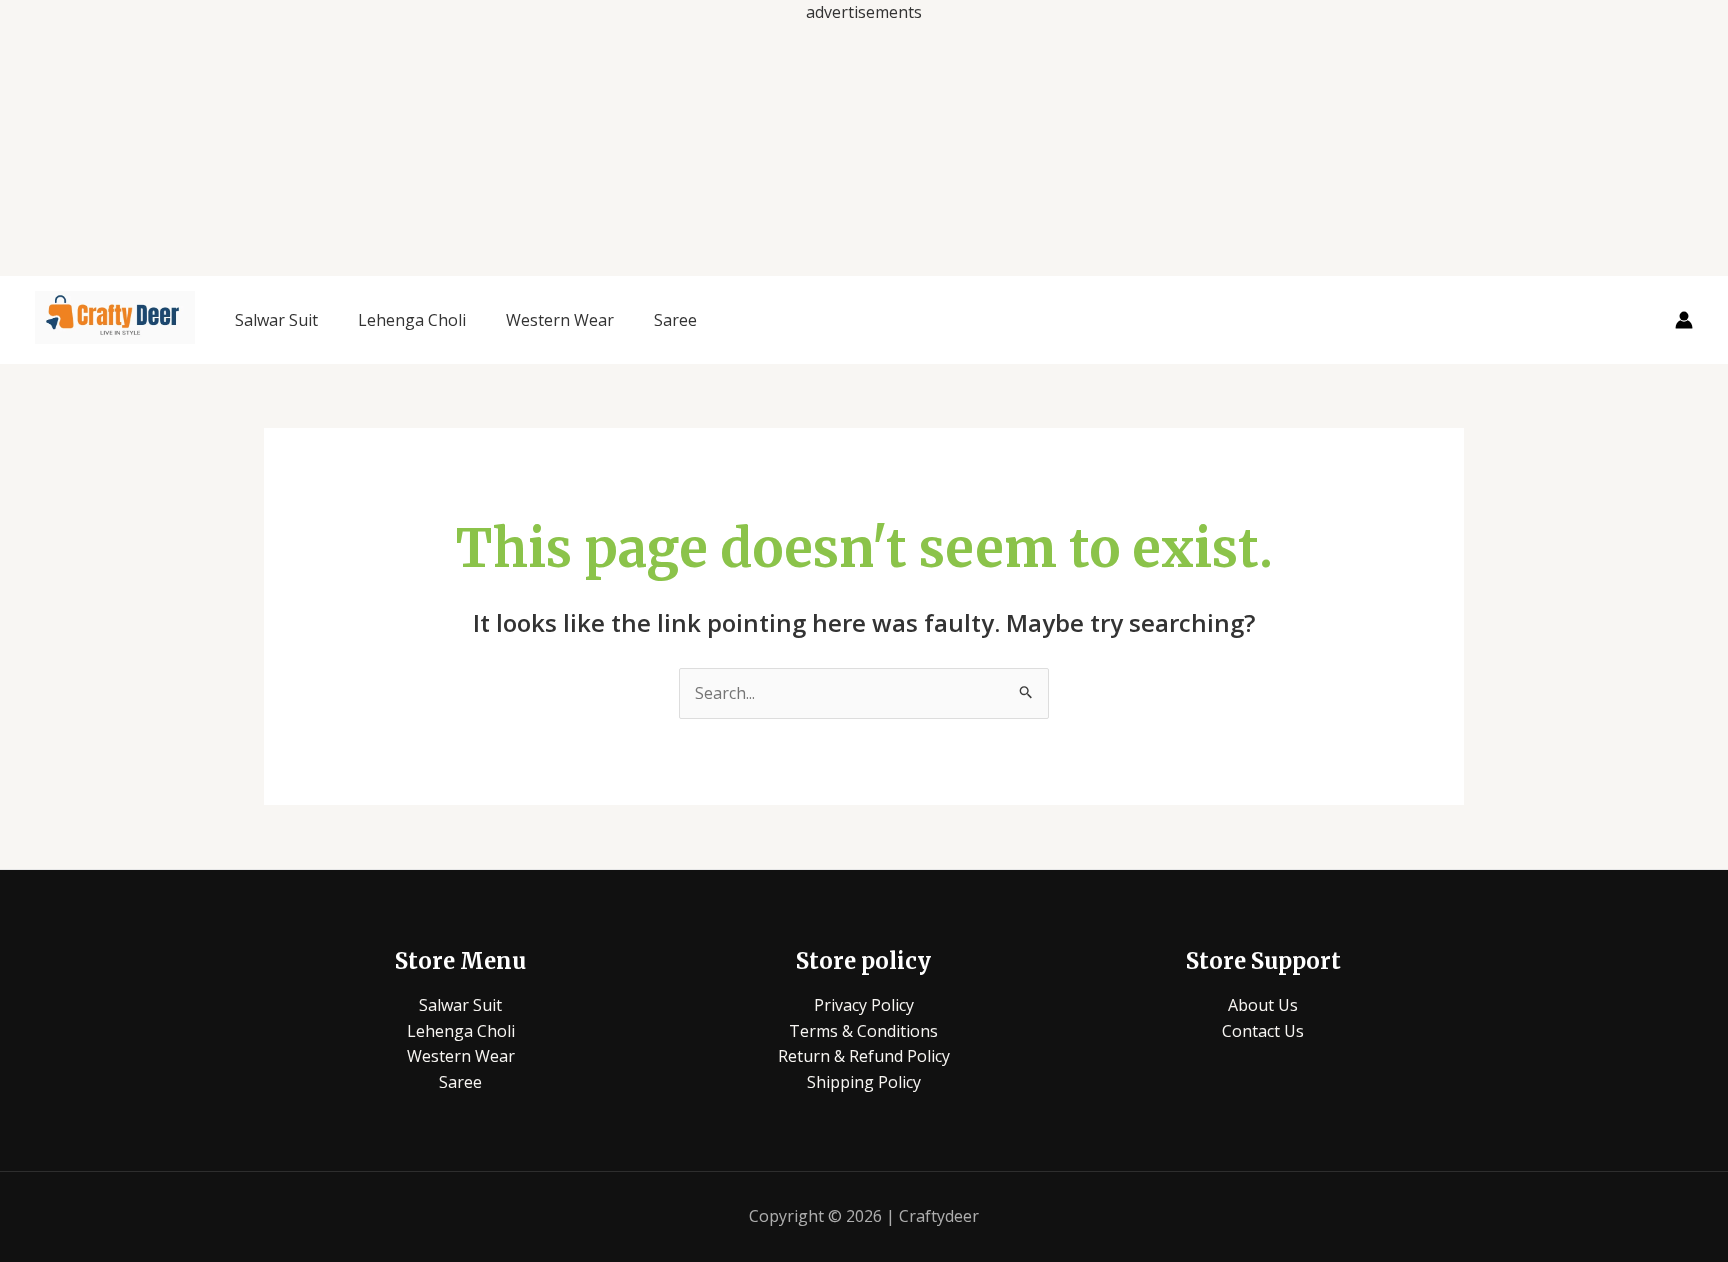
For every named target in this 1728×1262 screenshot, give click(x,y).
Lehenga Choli (412, 320)
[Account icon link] (1684, 320)
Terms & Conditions (863, 1031)
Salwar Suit (276, 320)
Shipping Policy (864, 1082)
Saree (675, 320)
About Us (1263, 1005)
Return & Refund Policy (864, 1056)
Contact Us (1263, 1031)
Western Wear (560, 320)
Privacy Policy (864, 1005)
